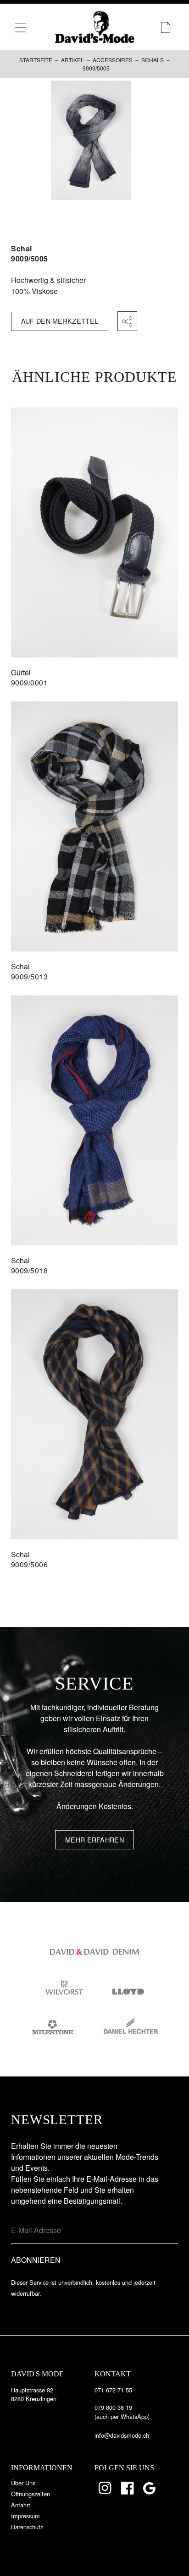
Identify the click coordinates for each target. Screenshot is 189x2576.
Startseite (36, 60)
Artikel (72, 60)
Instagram (106, 2488)
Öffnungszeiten (31, 2494)
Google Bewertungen (150, 2488)
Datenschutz (27, 2527)
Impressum (25, 2516)
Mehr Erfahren (94, 1840)
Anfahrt (21, 2505)
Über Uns (23, 2483)
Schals (153, 60)
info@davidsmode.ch (122, 2435)
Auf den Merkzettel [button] (60, 321)
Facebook (128, 2488)
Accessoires (113, 60)
